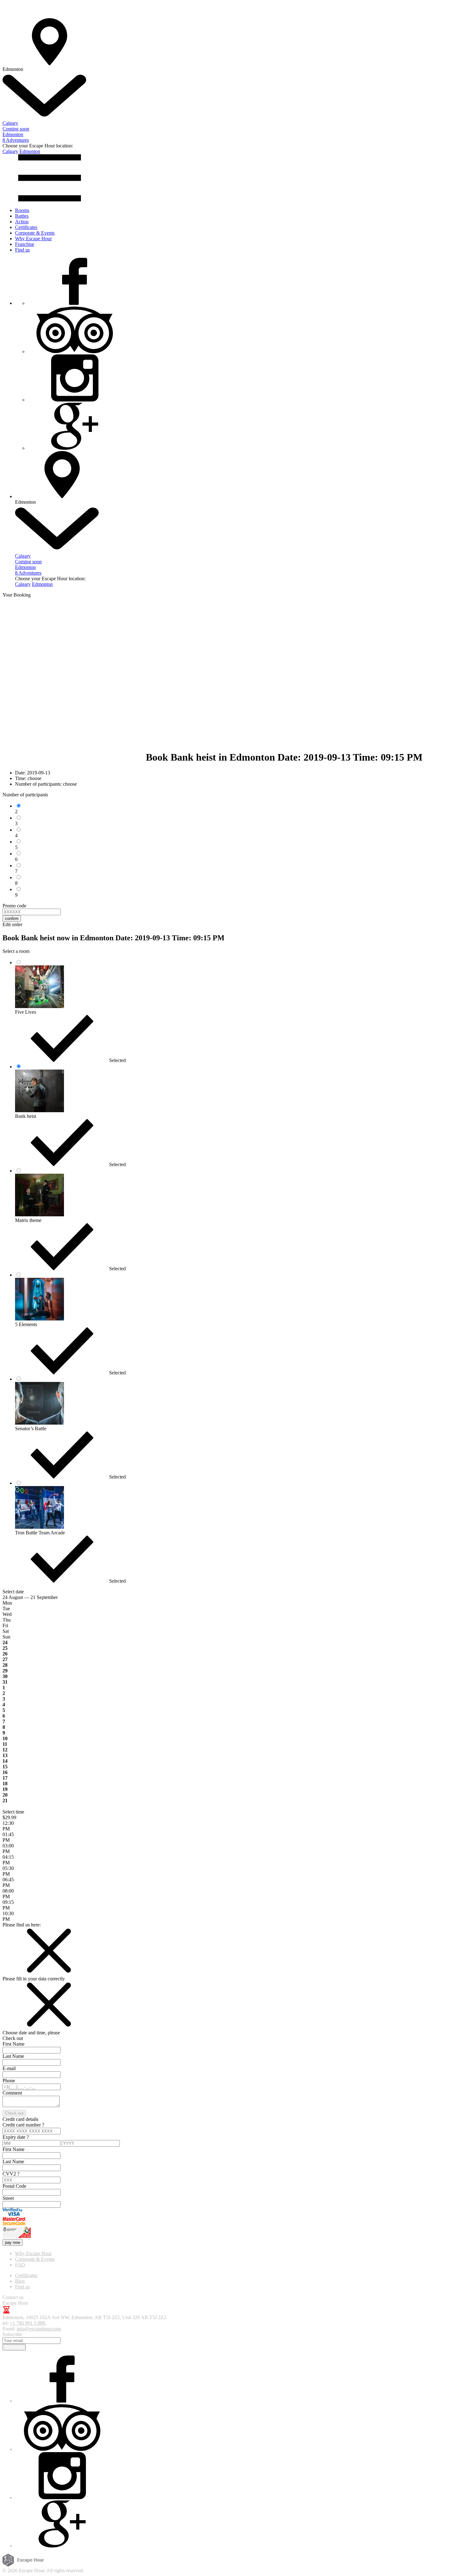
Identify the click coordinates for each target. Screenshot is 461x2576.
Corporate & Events (35, 233)
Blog (20, 2281)
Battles (22, 216)
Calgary (10, 151)
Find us (22, 250)
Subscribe (14, 2347)
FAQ (20, 2265)
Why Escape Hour (33, 239)
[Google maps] (75, 448)
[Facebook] (75, 303)
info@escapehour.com (39, 2329)
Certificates (26, 227)
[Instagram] (75, 400)
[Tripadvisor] (75, 351)
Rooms (22, 210)
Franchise (25, 244)
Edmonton (30, 151)
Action (22, 222)
